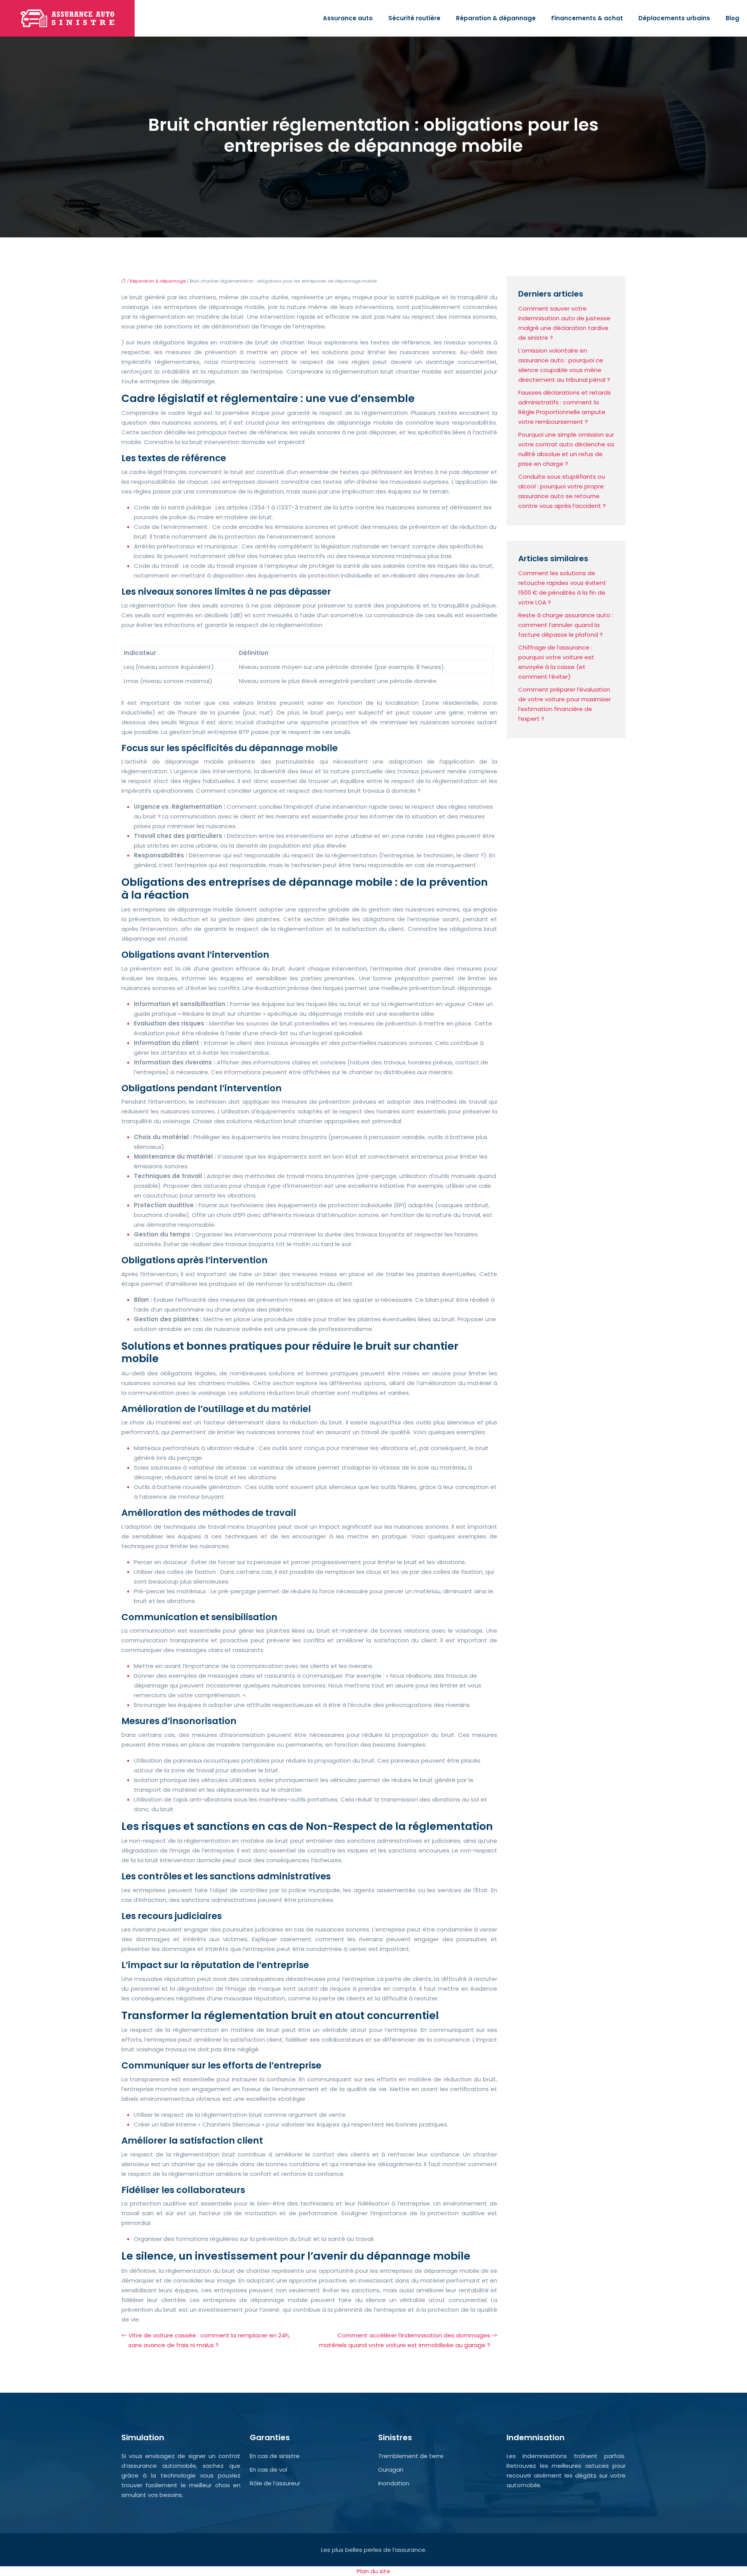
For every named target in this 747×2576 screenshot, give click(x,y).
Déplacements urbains (674, 18)
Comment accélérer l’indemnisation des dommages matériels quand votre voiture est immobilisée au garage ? (405, 2340)
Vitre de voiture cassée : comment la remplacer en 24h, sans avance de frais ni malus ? (209, 2340)
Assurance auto (348, 18)
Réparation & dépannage (496, 18)
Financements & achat (587, 18)
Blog (732, 18)
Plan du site (373, 2571)
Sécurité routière (414, 18)
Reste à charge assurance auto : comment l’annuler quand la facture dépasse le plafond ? (566, 625)
